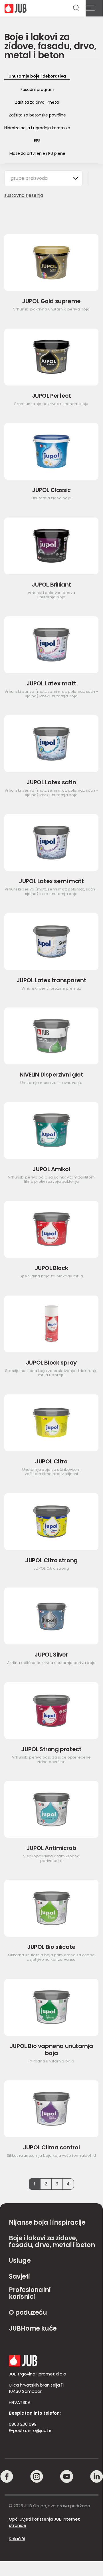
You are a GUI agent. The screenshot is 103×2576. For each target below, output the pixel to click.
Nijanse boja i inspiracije (47, 2223)
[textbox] (32, 178)
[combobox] (43, 178)
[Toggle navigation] (94, 8)
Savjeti (19, 2276)
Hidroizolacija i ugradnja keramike (37, 128)
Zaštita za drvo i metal (37, 102)
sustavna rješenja (24, 195)
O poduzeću (28, 2313)
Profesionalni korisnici (30, 2293)
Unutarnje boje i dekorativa (37, 76)
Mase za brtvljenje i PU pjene (37, 153)
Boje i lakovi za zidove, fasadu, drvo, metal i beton (52, 2242)
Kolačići (17, 2539)
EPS (37, 141)
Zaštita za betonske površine (37, 115)
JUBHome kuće (33, 2328)
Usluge (20, 2261)
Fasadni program (37, 89)
